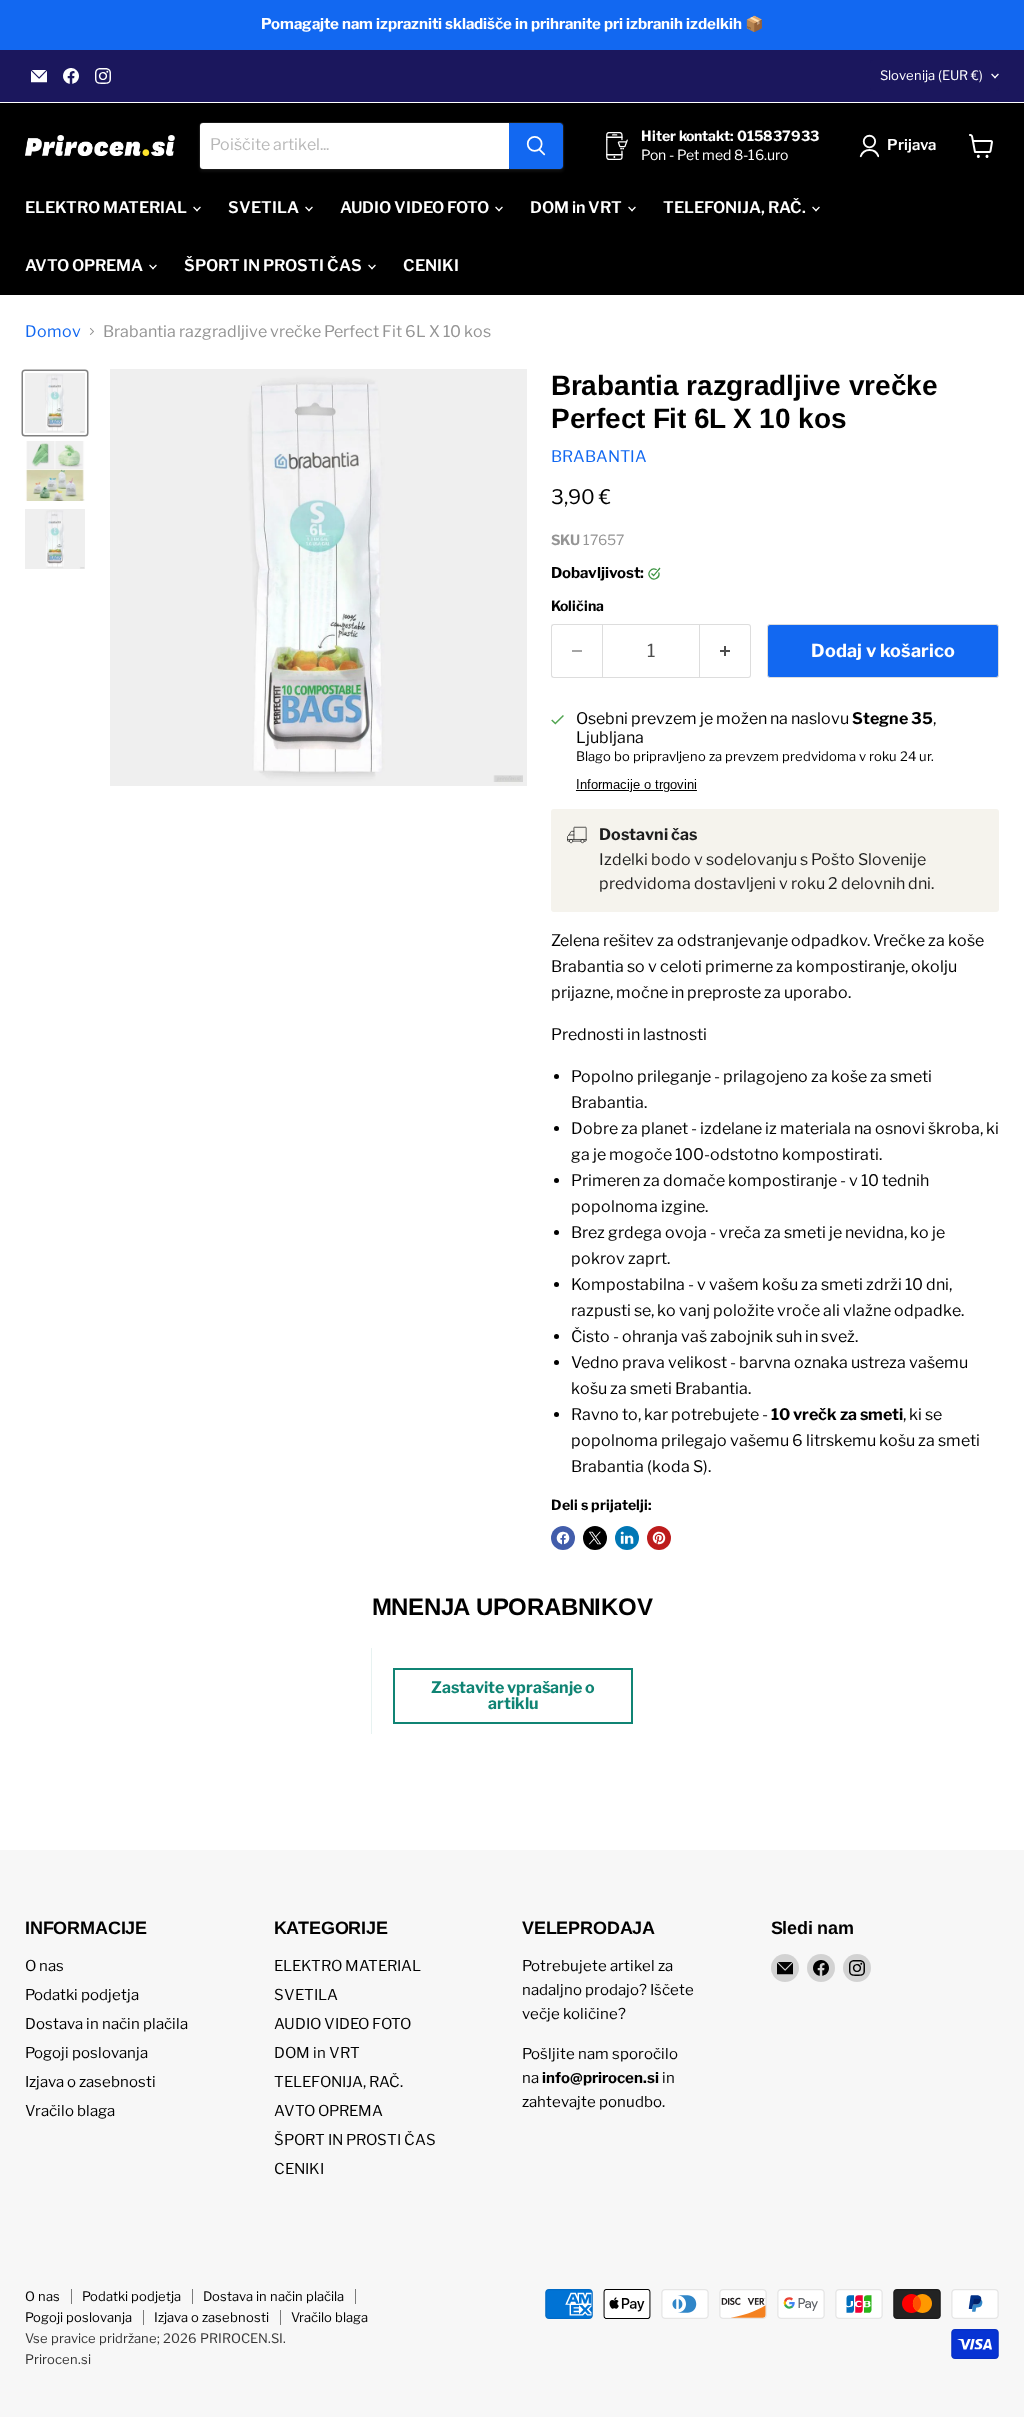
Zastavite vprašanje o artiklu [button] (513, 1695)
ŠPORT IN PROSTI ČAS (274, 265)
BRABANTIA (599, 456)
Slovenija (931, 75)
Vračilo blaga (70, 2111)
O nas (44, 1966)
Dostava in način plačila (106, 2024)
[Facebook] (71, 76)
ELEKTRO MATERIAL (107, 207)
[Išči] (536, 146)
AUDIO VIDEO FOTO (416, 207)
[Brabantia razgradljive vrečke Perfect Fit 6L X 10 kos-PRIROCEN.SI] (55, 403)
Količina (577, 606)
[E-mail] (39, 76)
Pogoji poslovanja (86, 2053)
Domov (53, 332)
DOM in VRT (577, 207)
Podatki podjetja (82, 1995)
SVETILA (265, 207)
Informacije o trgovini (636, 785)
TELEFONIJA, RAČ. (736, 207)
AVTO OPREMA (85, 265)
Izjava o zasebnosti (90, 2082)
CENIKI (431, 265)
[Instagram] (103, 76)
